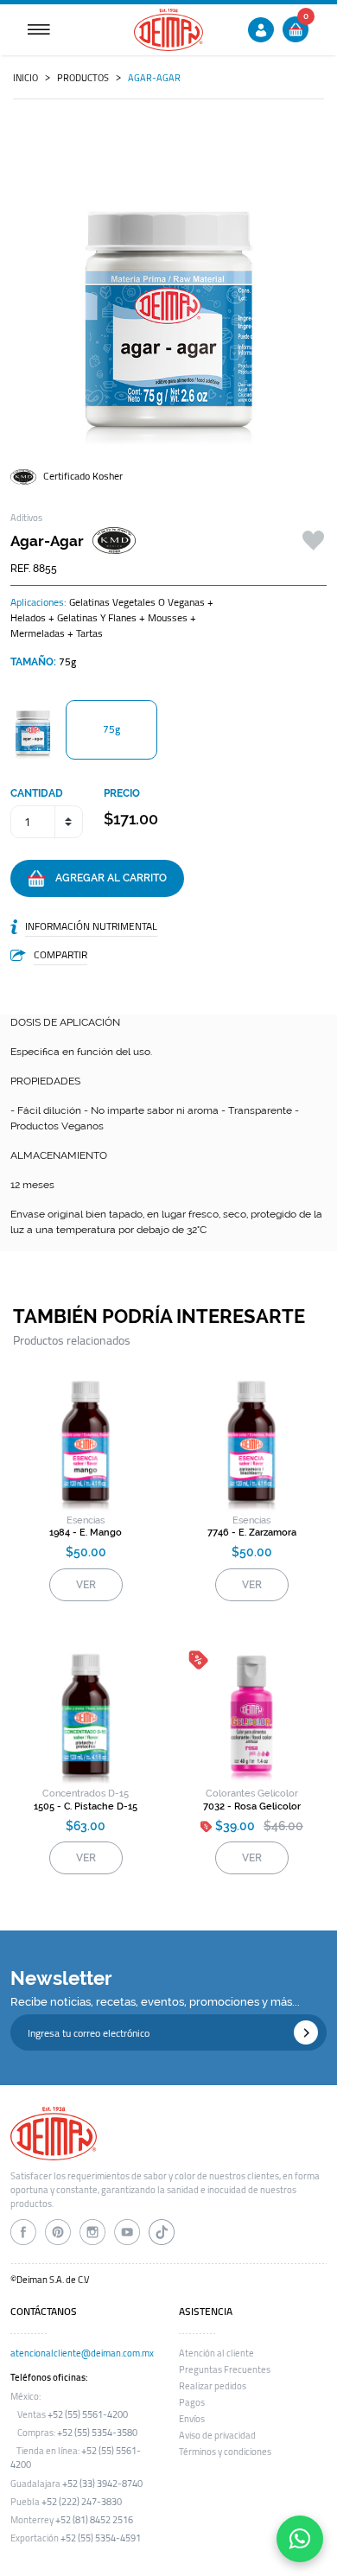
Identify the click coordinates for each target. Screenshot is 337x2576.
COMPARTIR (60, 954)
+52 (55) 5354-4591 (101, 2538)
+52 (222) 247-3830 (82, 2502)
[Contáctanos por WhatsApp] (300, 2539)
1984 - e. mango (86, 1533)
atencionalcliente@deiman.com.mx (82, 2353)
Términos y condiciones (225, 2452)
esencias (86, 1520)
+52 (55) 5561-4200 (88, 2414)
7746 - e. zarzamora (252, 1533)
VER (86, 1585)
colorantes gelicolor (252, 1794)
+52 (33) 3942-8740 (102, 2484)
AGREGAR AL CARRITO (106, 878)
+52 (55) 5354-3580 (97, 2433)
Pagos (192, 2402)
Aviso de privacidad (217, 2435)
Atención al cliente (216, 2353)
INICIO (25, 78)
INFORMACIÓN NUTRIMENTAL (91, 926)
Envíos (192, 2419)
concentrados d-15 (86, 1794)
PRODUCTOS (83, 78)
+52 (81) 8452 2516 (94, 2520)
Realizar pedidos (213, 2386)
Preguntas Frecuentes (225, 2369)
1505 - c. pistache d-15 (86, 1806)
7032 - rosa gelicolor (252, 1806)
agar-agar (154, 78)
